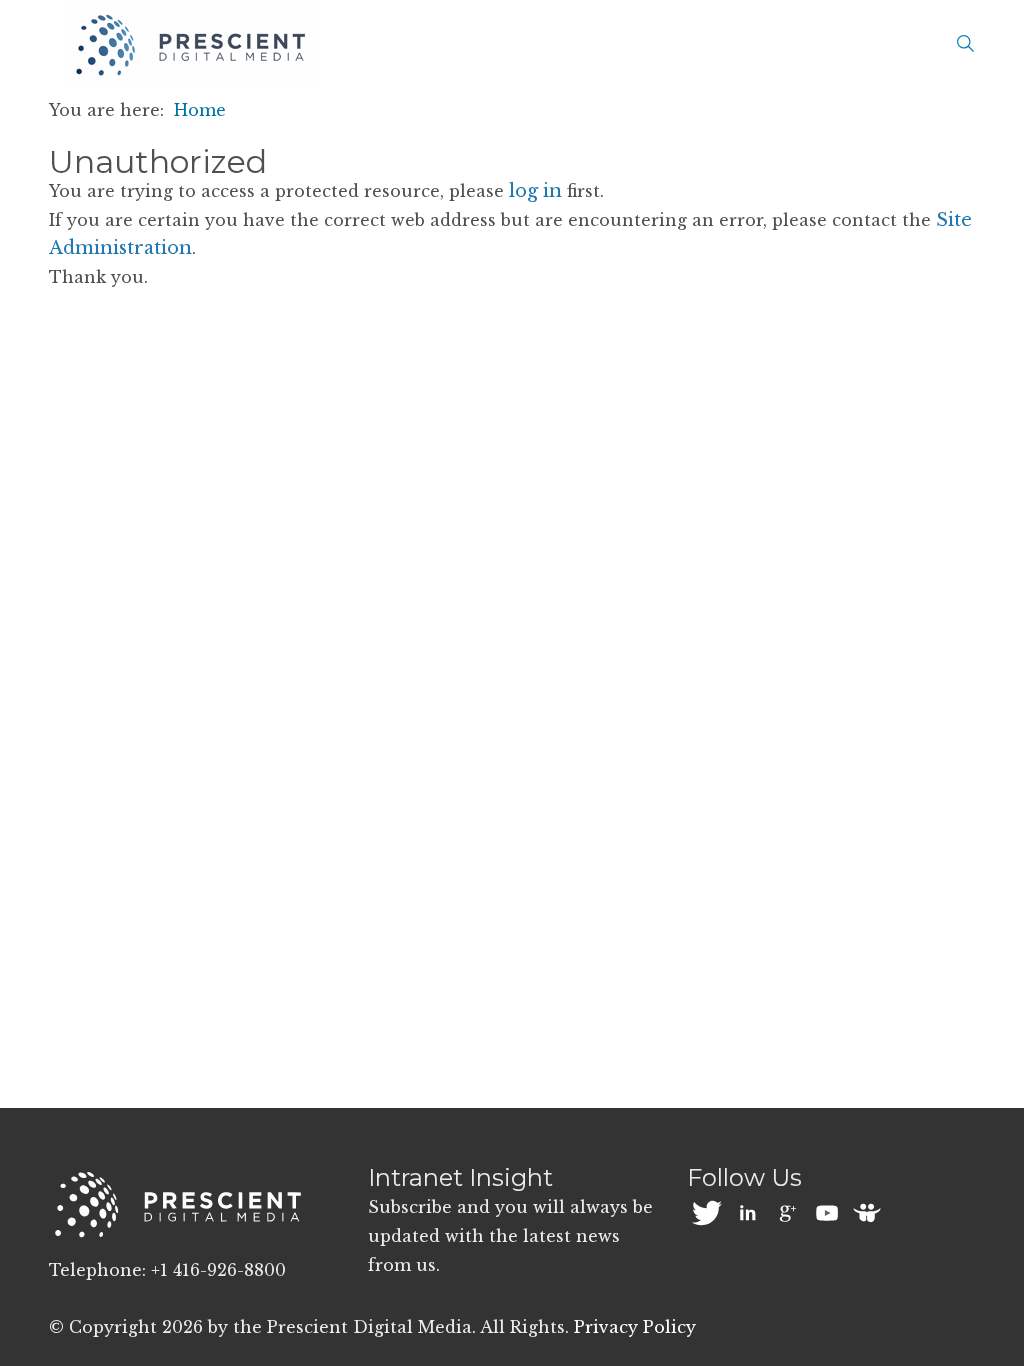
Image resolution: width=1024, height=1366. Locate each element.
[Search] (965, 45)
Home (200, 110)
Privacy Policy (635, 1327)
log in (535, 191)
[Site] (191, 45)
